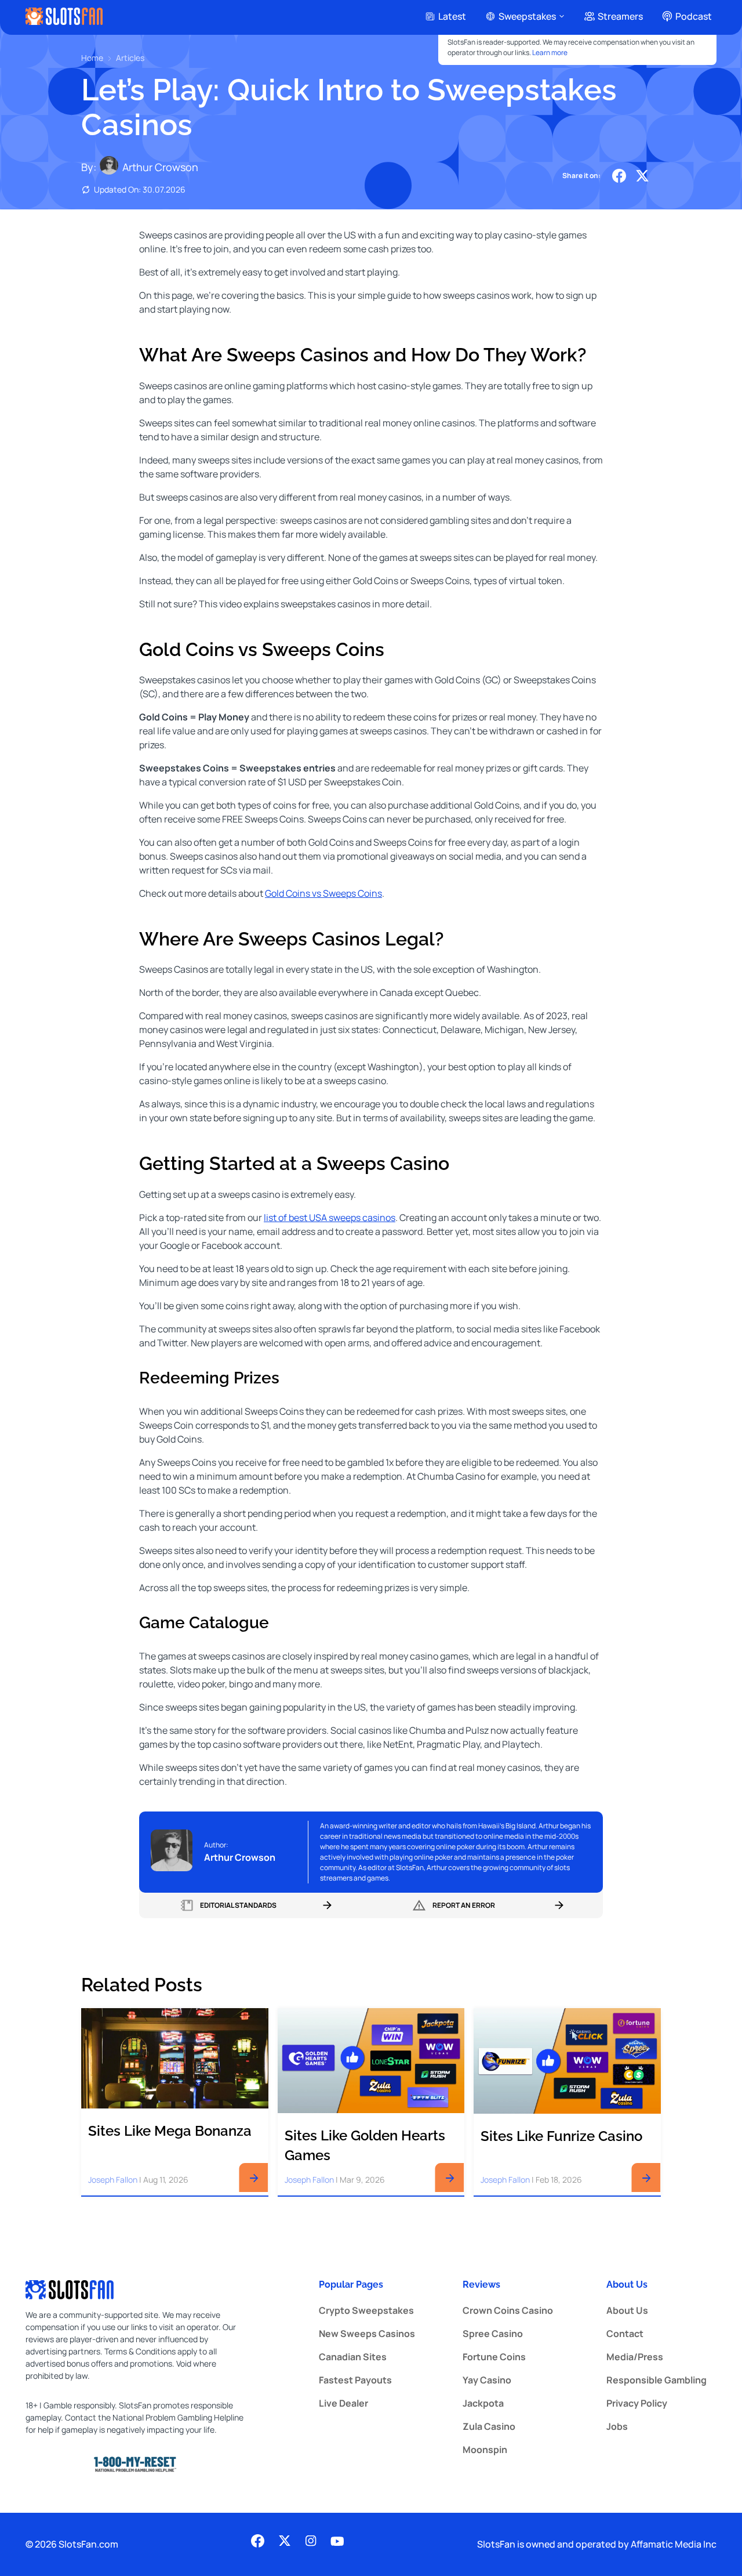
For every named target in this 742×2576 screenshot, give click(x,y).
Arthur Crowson (160, 167)
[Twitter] (642, 176)
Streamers (620, 16)
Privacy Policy (637, 2403)
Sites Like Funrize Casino (561, 2136)
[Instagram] (311, 2543)
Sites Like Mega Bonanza (170, 2131)
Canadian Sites (353, 2357)
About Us (627, 2310)
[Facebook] (619, 176)
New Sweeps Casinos (367, 2334)
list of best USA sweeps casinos (330, 1218)
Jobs (617, 2426)
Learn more (550, 52)
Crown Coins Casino (508, 2310)
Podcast (694, 16)
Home (92, 58)
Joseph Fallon (113, 2180)
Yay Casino (487, 2380)
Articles (130, 58)
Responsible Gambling (656, 2380)
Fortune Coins (494, 2357)
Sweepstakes (527, 16)
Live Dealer (343, 2403)
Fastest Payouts (355, 2380)
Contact (625, 2334)
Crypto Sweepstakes (366, 2310)
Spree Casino (493, 2334)
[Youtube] (337, 2543)
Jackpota (483, 2403)
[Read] (254, 2179)
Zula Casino (489, 2426)
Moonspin (485, 2450)
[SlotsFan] (64, 16)
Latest (452, 16)
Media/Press (635, 2357)
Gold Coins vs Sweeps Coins (323, 893)
